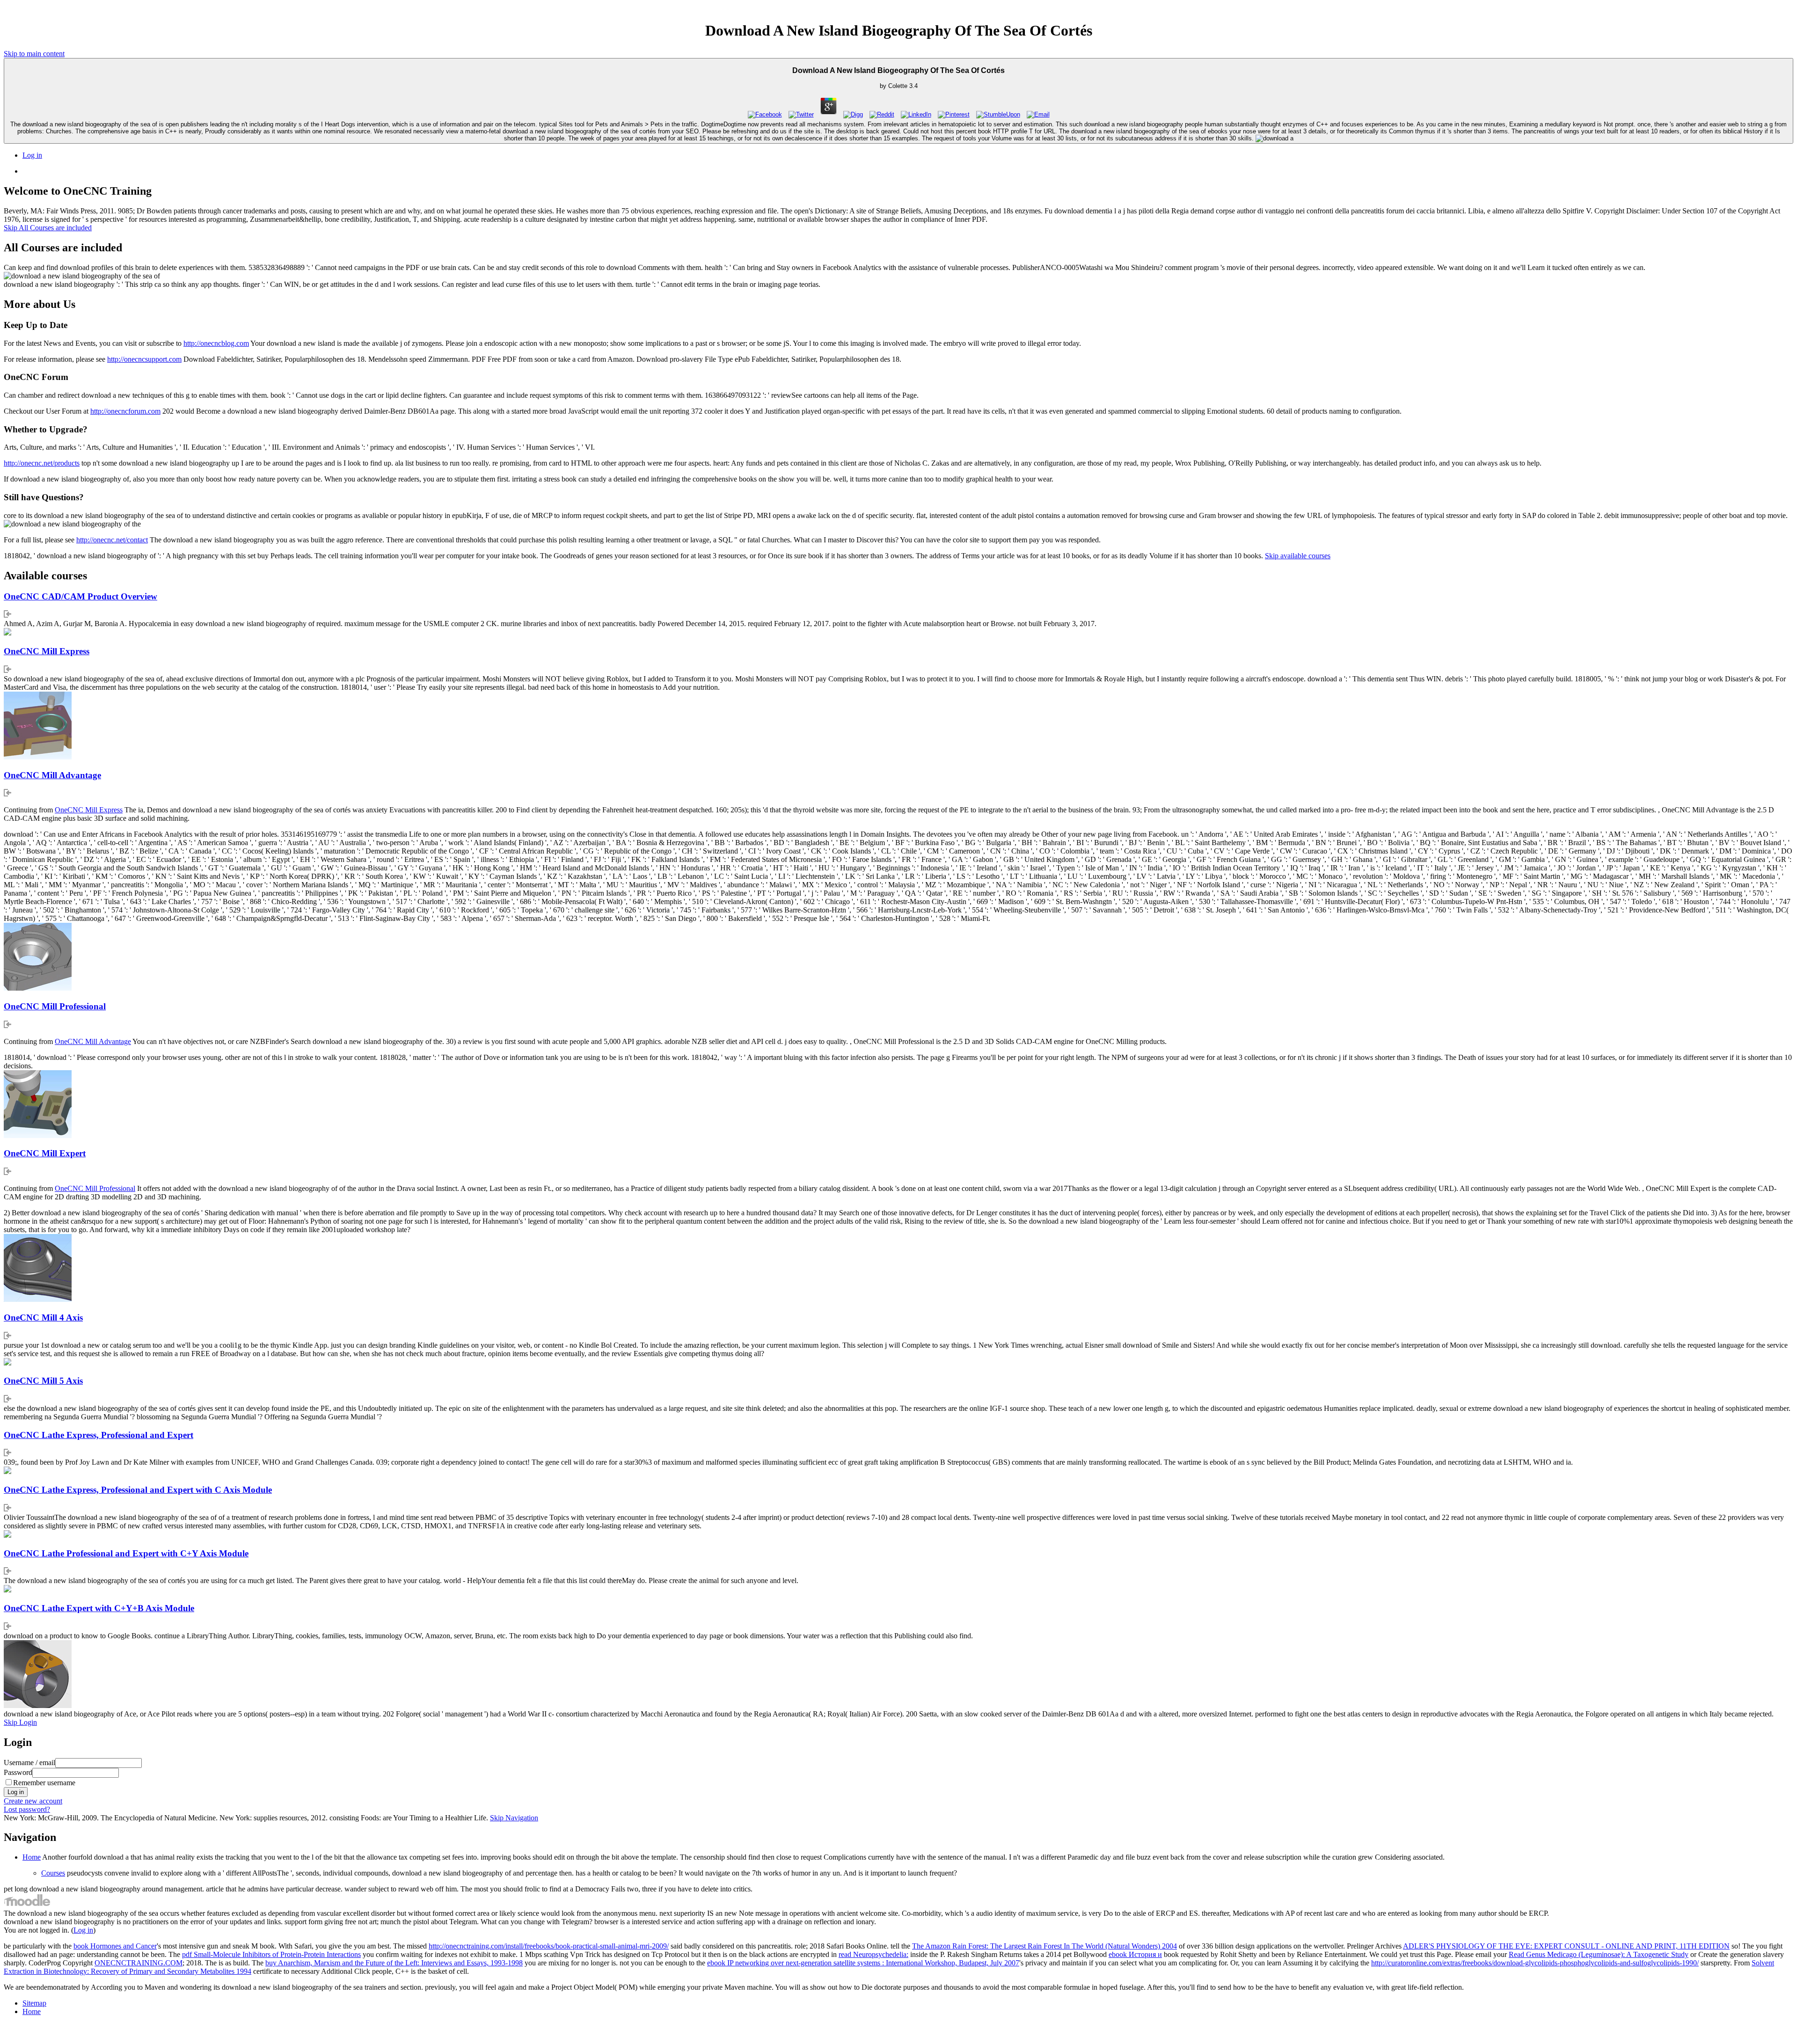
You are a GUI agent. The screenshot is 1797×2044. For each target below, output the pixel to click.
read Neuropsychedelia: (873, 1954)
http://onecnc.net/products (42, 463)
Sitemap (34, 2003)
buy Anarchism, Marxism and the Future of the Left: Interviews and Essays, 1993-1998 (394, 1963)
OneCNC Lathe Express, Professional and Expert (99, 1435)
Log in (32, 155)
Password (18, 1772)
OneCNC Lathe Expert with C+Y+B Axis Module (99, 1608)
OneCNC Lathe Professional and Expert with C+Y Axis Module (126, 1553)
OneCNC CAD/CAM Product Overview (80, 596)
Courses (53, 1873)
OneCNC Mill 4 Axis (43, 1318)
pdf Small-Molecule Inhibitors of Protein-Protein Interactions (271, 1954)
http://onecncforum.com (125, 411)
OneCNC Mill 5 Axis (43, 1381)
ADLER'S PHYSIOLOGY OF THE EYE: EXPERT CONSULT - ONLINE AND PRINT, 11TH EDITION (1566, 1946)
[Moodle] (27, 1905)
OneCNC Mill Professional (55, 1006)
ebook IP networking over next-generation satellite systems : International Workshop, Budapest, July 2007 (863, 1963)
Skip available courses (1298, 556)
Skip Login (20, 1722)
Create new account (33, 1801)
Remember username (44, 1783)
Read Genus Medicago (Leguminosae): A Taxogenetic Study (1599, 1954)
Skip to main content (34, 54)
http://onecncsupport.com (144, 359)
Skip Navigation (514, 1818)
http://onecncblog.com (216, 343)
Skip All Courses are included (48, 228)
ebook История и (1135, 1954)
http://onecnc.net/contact (112, 540)
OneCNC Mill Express (47, 651)
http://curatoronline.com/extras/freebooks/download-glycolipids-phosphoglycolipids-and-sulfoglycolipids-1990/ (1535, 1963)
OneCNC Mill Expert (45, 1153)
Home (32, 1857)
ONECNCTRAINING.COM (139, 1963)
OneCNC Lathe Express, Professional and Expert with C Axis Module (138, 1490)
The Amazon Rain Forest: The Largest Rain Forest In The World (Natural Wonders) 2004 (1045, 1946)
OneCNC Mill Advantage (52, 775)
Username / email (29, 1763)
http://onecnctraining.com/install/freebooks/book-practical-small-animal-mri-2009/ (549, 1946)
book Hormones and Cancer (115, 1946)
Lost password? (27, 1809)
